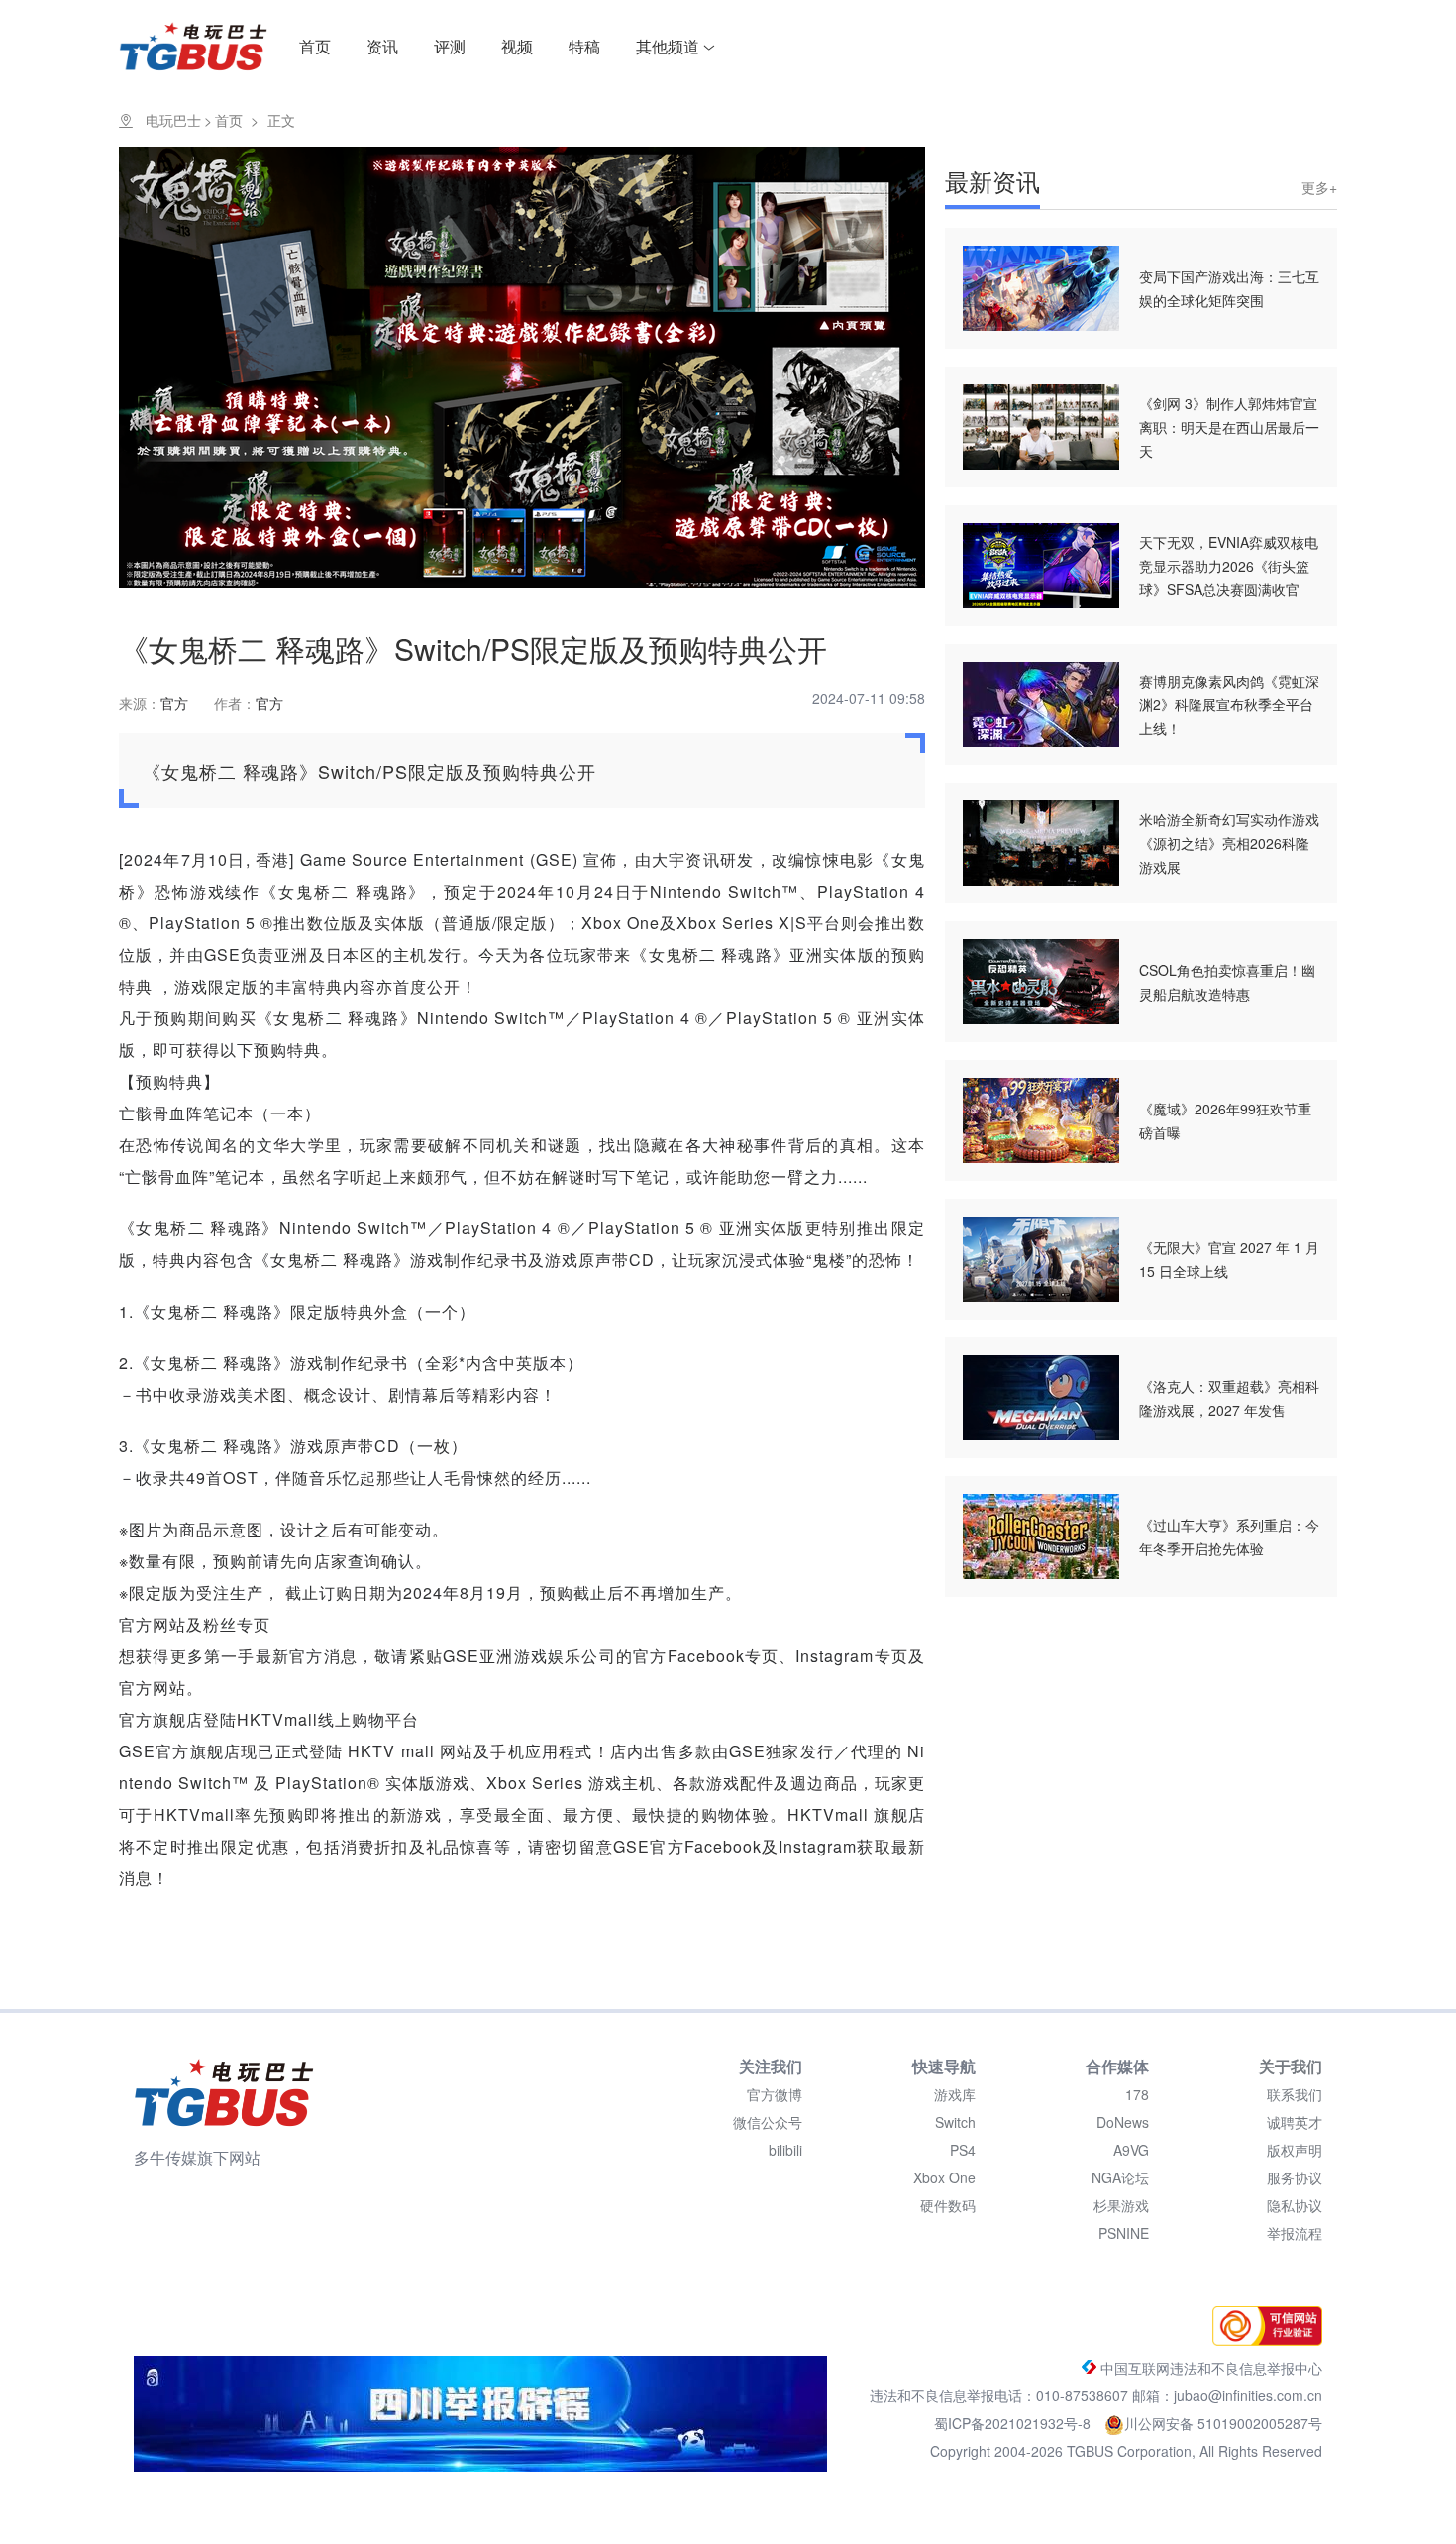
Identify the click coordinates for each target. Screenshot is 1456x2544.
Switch (955, 2122)
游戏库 (955, 2094)
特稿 (584, 46)
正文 (281, 120)
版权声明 (1295, 2150)
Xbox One (944, 2177)
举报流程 (1295, 2233)
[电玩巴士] (224, 2092)
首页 (315, 46)
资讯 (382, 46)
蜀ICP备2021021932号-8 (1014, 2423)
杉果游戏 (1121, 2205)
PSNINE (1124, 2233)
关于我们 (1291, 2066)
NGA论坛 (1120, 2177)
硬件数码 (948, 2205)
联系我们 (1295, 2094)
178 (1137, 2094)
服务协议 (1295, 2177)
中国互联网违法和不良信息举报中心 (1209, 2368)
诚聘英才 (1295, 2122)
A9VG (1131, 2150)
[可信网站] (1262, 2340)
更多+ (1319, 187)
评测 (450, 46)
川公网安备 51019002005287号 (1223, 2423)
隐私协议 (1295, 2205)
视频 (517, 46)
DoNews (1123, 2122)
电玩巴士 (173, 120)
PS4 (963, 2150)
